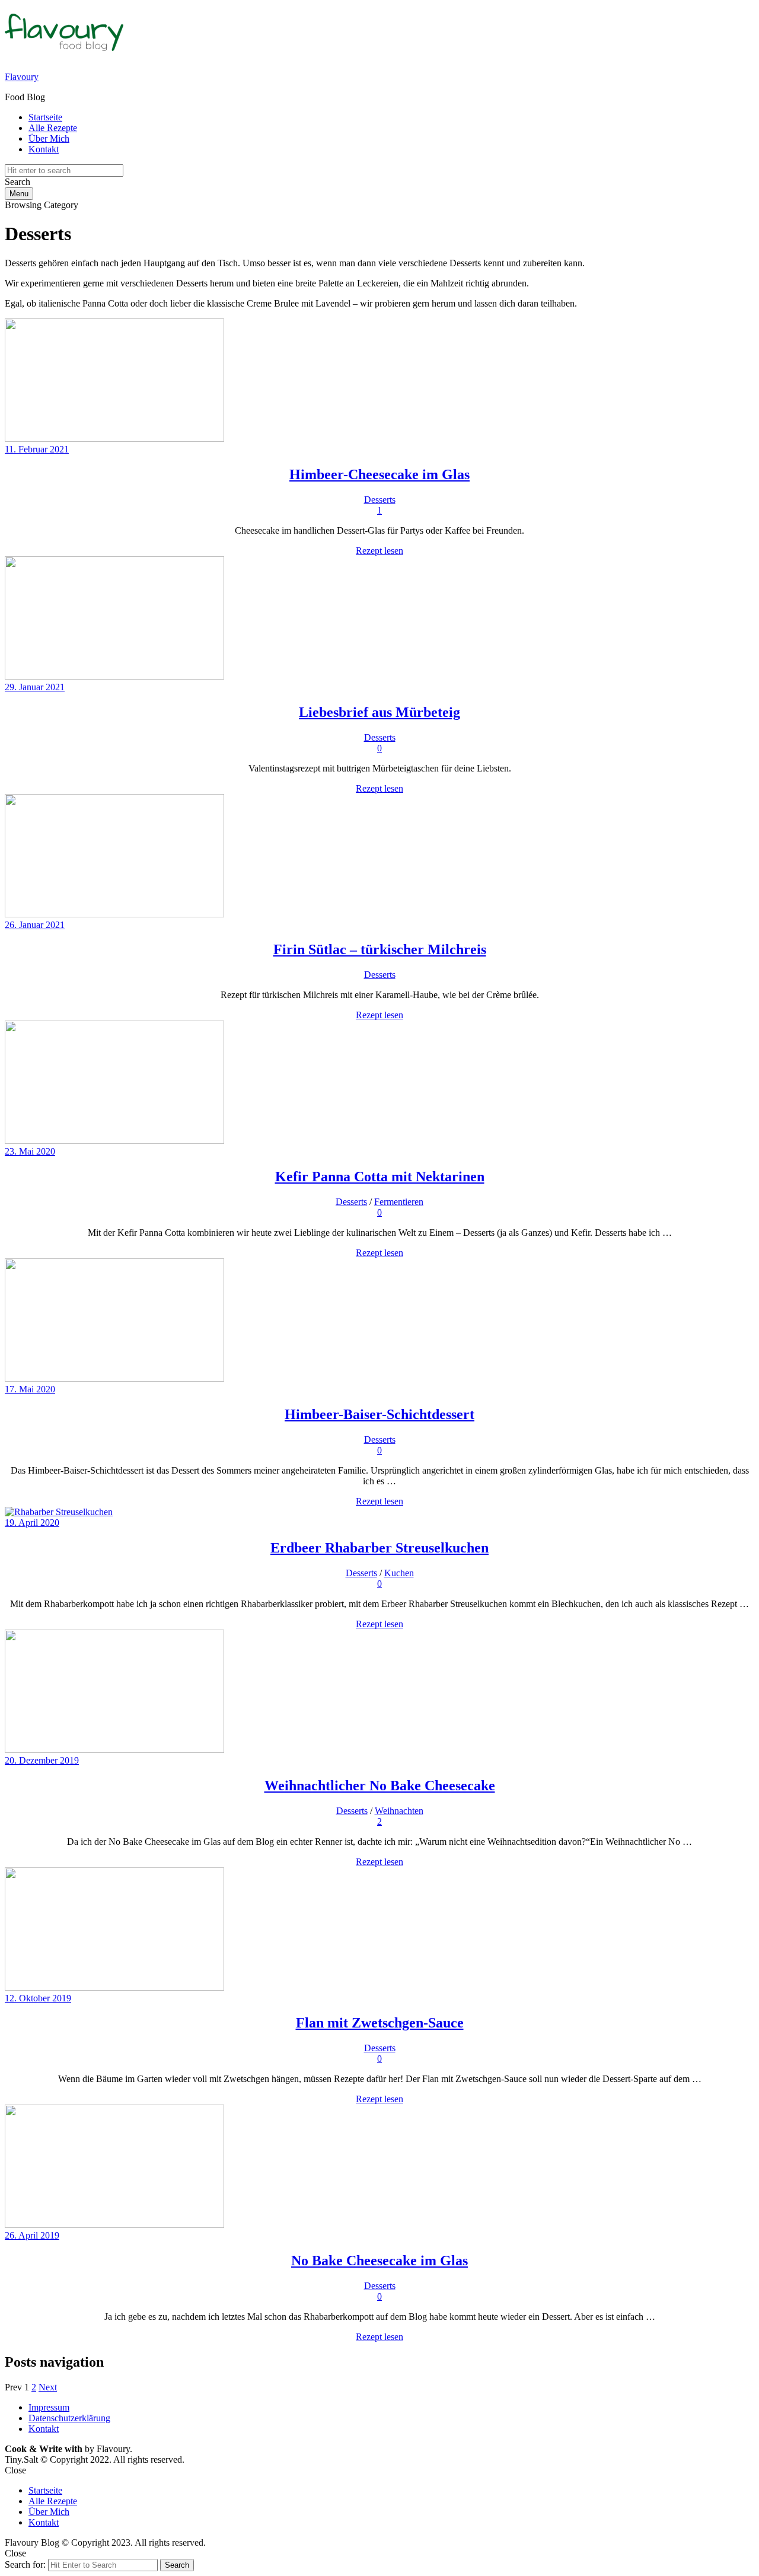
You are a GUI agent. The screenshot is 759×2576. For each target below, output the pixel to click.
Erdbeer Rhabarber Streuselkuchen (379, 1548)
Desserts (380, 500)
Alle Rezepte (53, 128)
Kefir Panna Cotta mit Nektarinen (380, 1177)
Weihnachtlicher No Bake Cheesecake (380, 1786)
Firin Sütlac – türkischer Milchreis (380, 949)
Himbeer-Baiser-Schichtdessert (379, 1414)
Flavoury (22, 77)
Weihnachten (399, 1811)
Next (48, 2387)
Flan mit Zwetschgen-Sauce (380, 2023)
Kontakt (44, 149)
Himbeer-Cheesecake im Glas (379, 474)
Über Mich (49, 138)
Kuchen (399, 1573)
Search (177, 2565)
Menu (19, 194)
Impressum (49, 2407)
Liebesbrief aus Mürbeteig (379, 712)
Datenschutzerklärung (69, 2418)
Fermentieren (399, 1202)
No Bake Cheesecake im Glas (379, 2261)
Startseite (45, 117)
